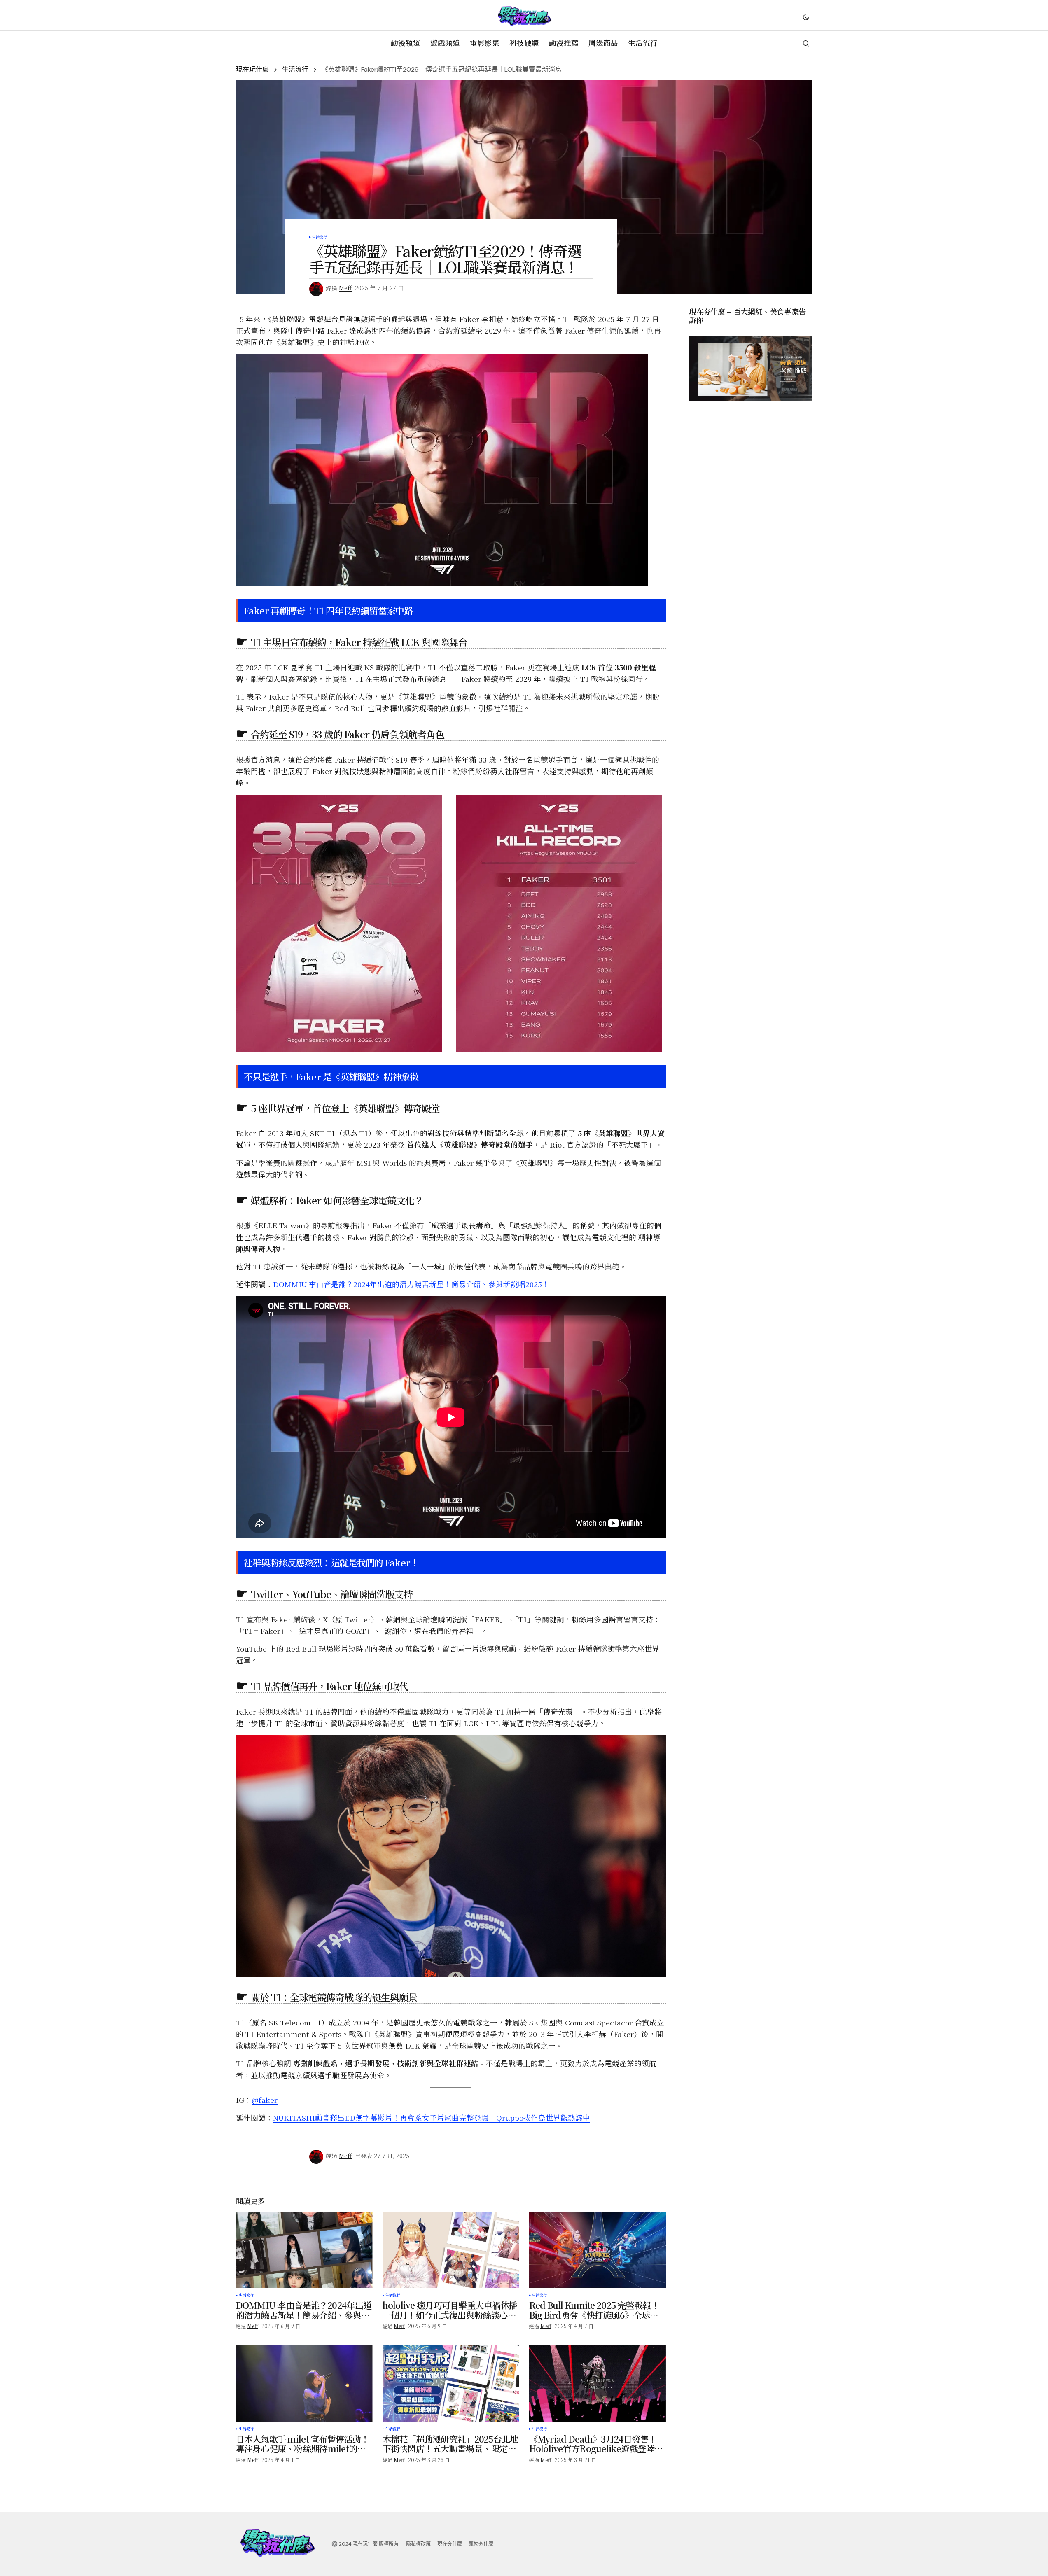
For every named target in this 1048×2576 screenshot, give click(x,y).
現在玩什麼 (252, 69)
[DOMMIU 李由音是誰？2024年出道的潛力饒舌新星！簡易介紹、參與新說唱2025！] (304, 2250)
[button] (806, 17)
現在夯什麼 (450, 2544)
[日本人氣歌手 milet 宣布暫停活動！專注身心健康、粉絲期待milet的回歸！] (304, 2383)
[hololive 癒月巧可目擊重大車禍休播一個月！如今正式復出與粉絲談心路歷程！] (451, 2250)
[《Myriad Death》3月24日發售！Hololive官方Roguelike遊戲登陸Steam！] (598, 2383)
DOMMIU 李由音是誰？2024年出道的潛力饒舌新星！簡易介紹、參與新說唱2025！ (411, 1284)
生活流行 (295, 69)
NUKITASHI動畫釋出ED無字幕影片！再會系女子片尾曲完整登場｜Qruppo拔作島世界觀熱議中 (432, 2117)
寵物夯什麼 (481, 2544)
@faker (265, 2100)
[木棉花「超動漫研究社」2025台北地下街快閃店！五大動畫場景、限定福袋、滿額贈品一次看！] (451, 2383)
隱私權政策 (418, 2544)
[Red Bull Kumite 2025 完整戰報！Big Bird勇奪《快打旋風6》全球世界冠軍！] (598, 2250)
